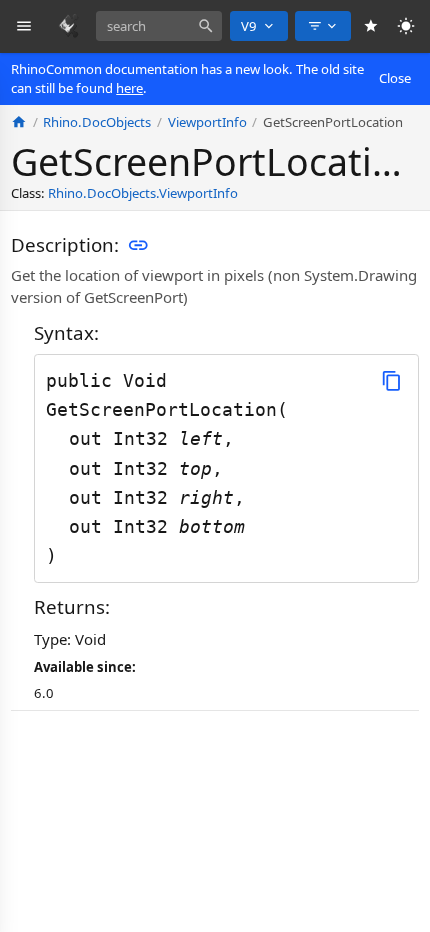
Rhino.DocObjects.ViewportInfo (143, 193)
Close (395, 78)
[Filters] (323, 26)
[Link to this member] (138, 245)
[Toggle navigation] (24, 26)
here (129, 88)
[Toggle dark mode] (406, 26)
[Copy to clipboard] (391, 380)
